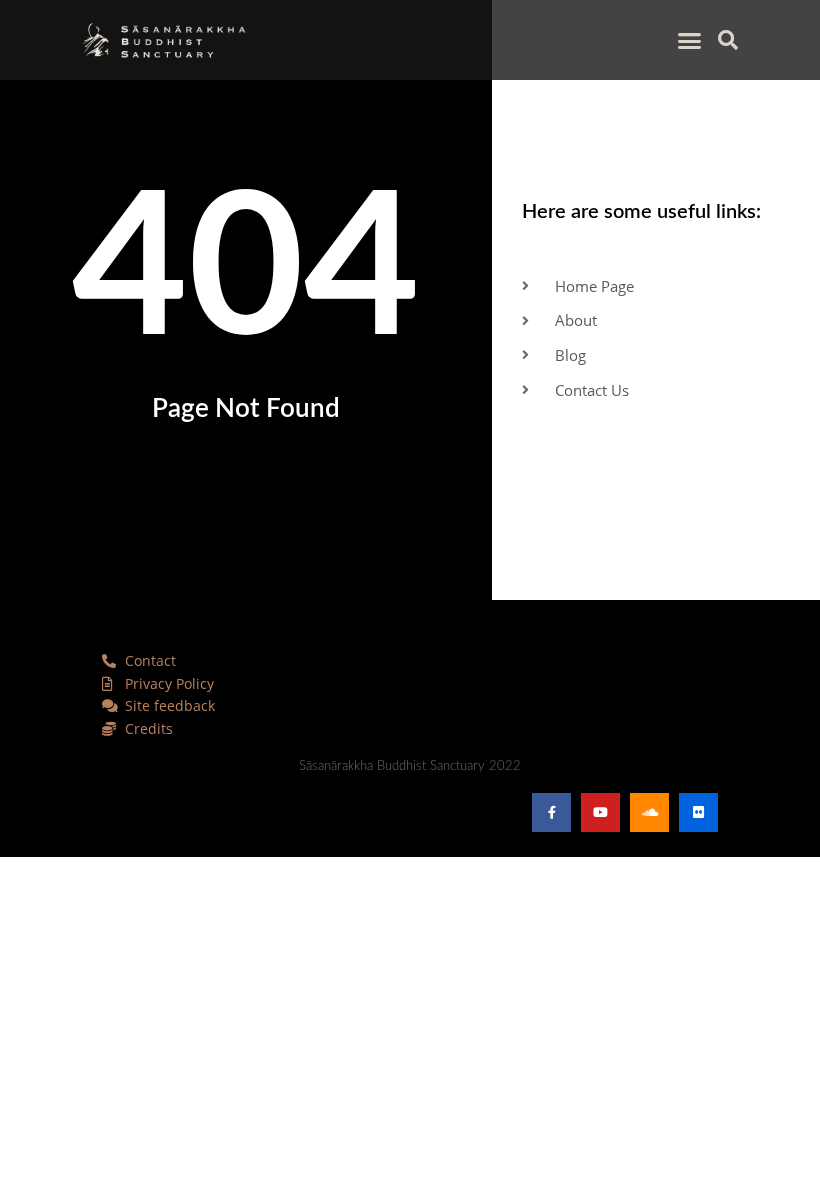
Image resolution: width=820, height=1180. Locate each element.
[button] (690, 40)
